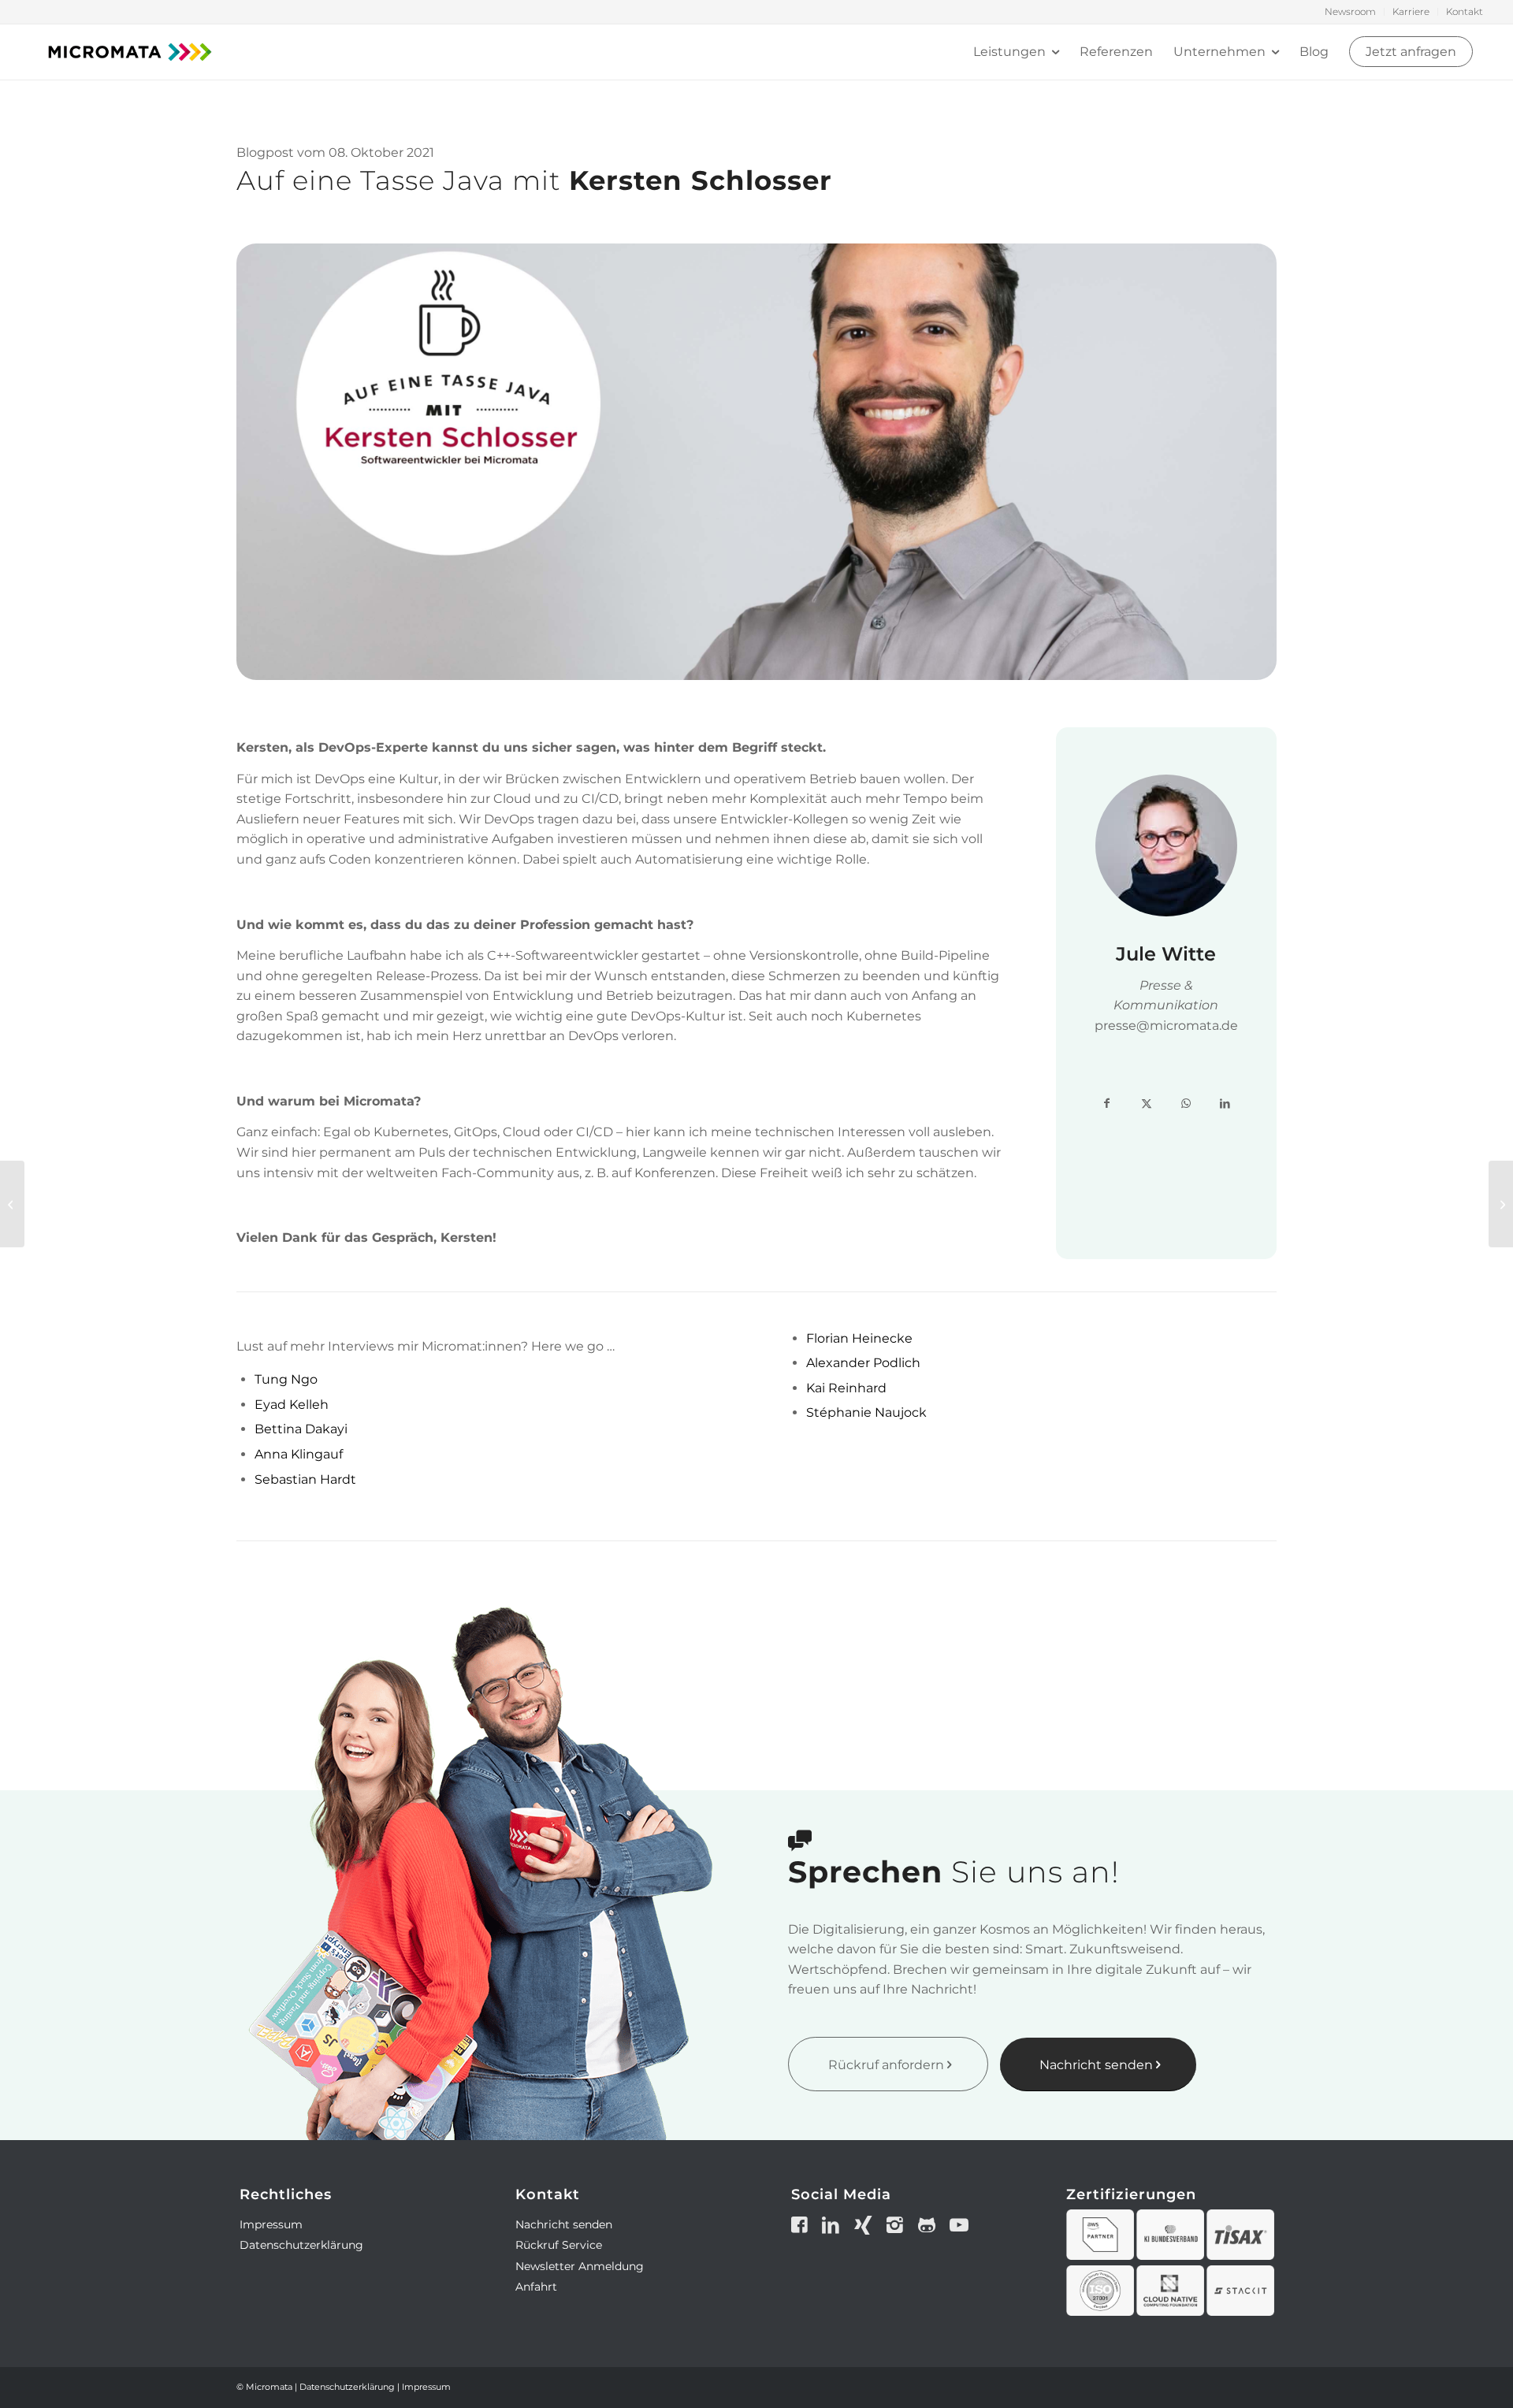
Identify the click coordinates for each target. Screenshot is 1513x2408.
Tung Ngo (286, 1379)
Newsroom (1350, 11)
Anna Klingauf (299, 1454)
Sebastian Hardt (305, 1479)
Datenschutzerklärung (301, 2245)
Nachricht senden (564, 2224)
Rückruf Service (559, 2245)
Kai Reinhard (846, 1388)
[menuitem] (1351, 12)
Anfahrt (536, 2287)
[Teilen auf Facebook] (1107, 1104)
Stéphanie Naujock (866, 1412)
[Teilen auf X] (1147, 1104)
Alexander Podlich (863, 1363)
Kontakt (1465, 11)
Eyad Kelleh (292, 1405)
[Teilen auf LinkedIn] (1225, 1104)
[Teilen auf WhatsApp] (1186, 1104)
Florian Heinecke (859, 1338)
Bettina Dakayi (301, 1429)
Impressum (271, 2224)
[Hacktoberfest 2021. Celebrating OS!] (1501, 1204)
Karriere (1411, 11)
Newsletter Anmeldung (580, 2266)
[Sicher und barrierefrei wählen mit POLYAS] (12, 1204)
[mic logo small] (130, 52)
